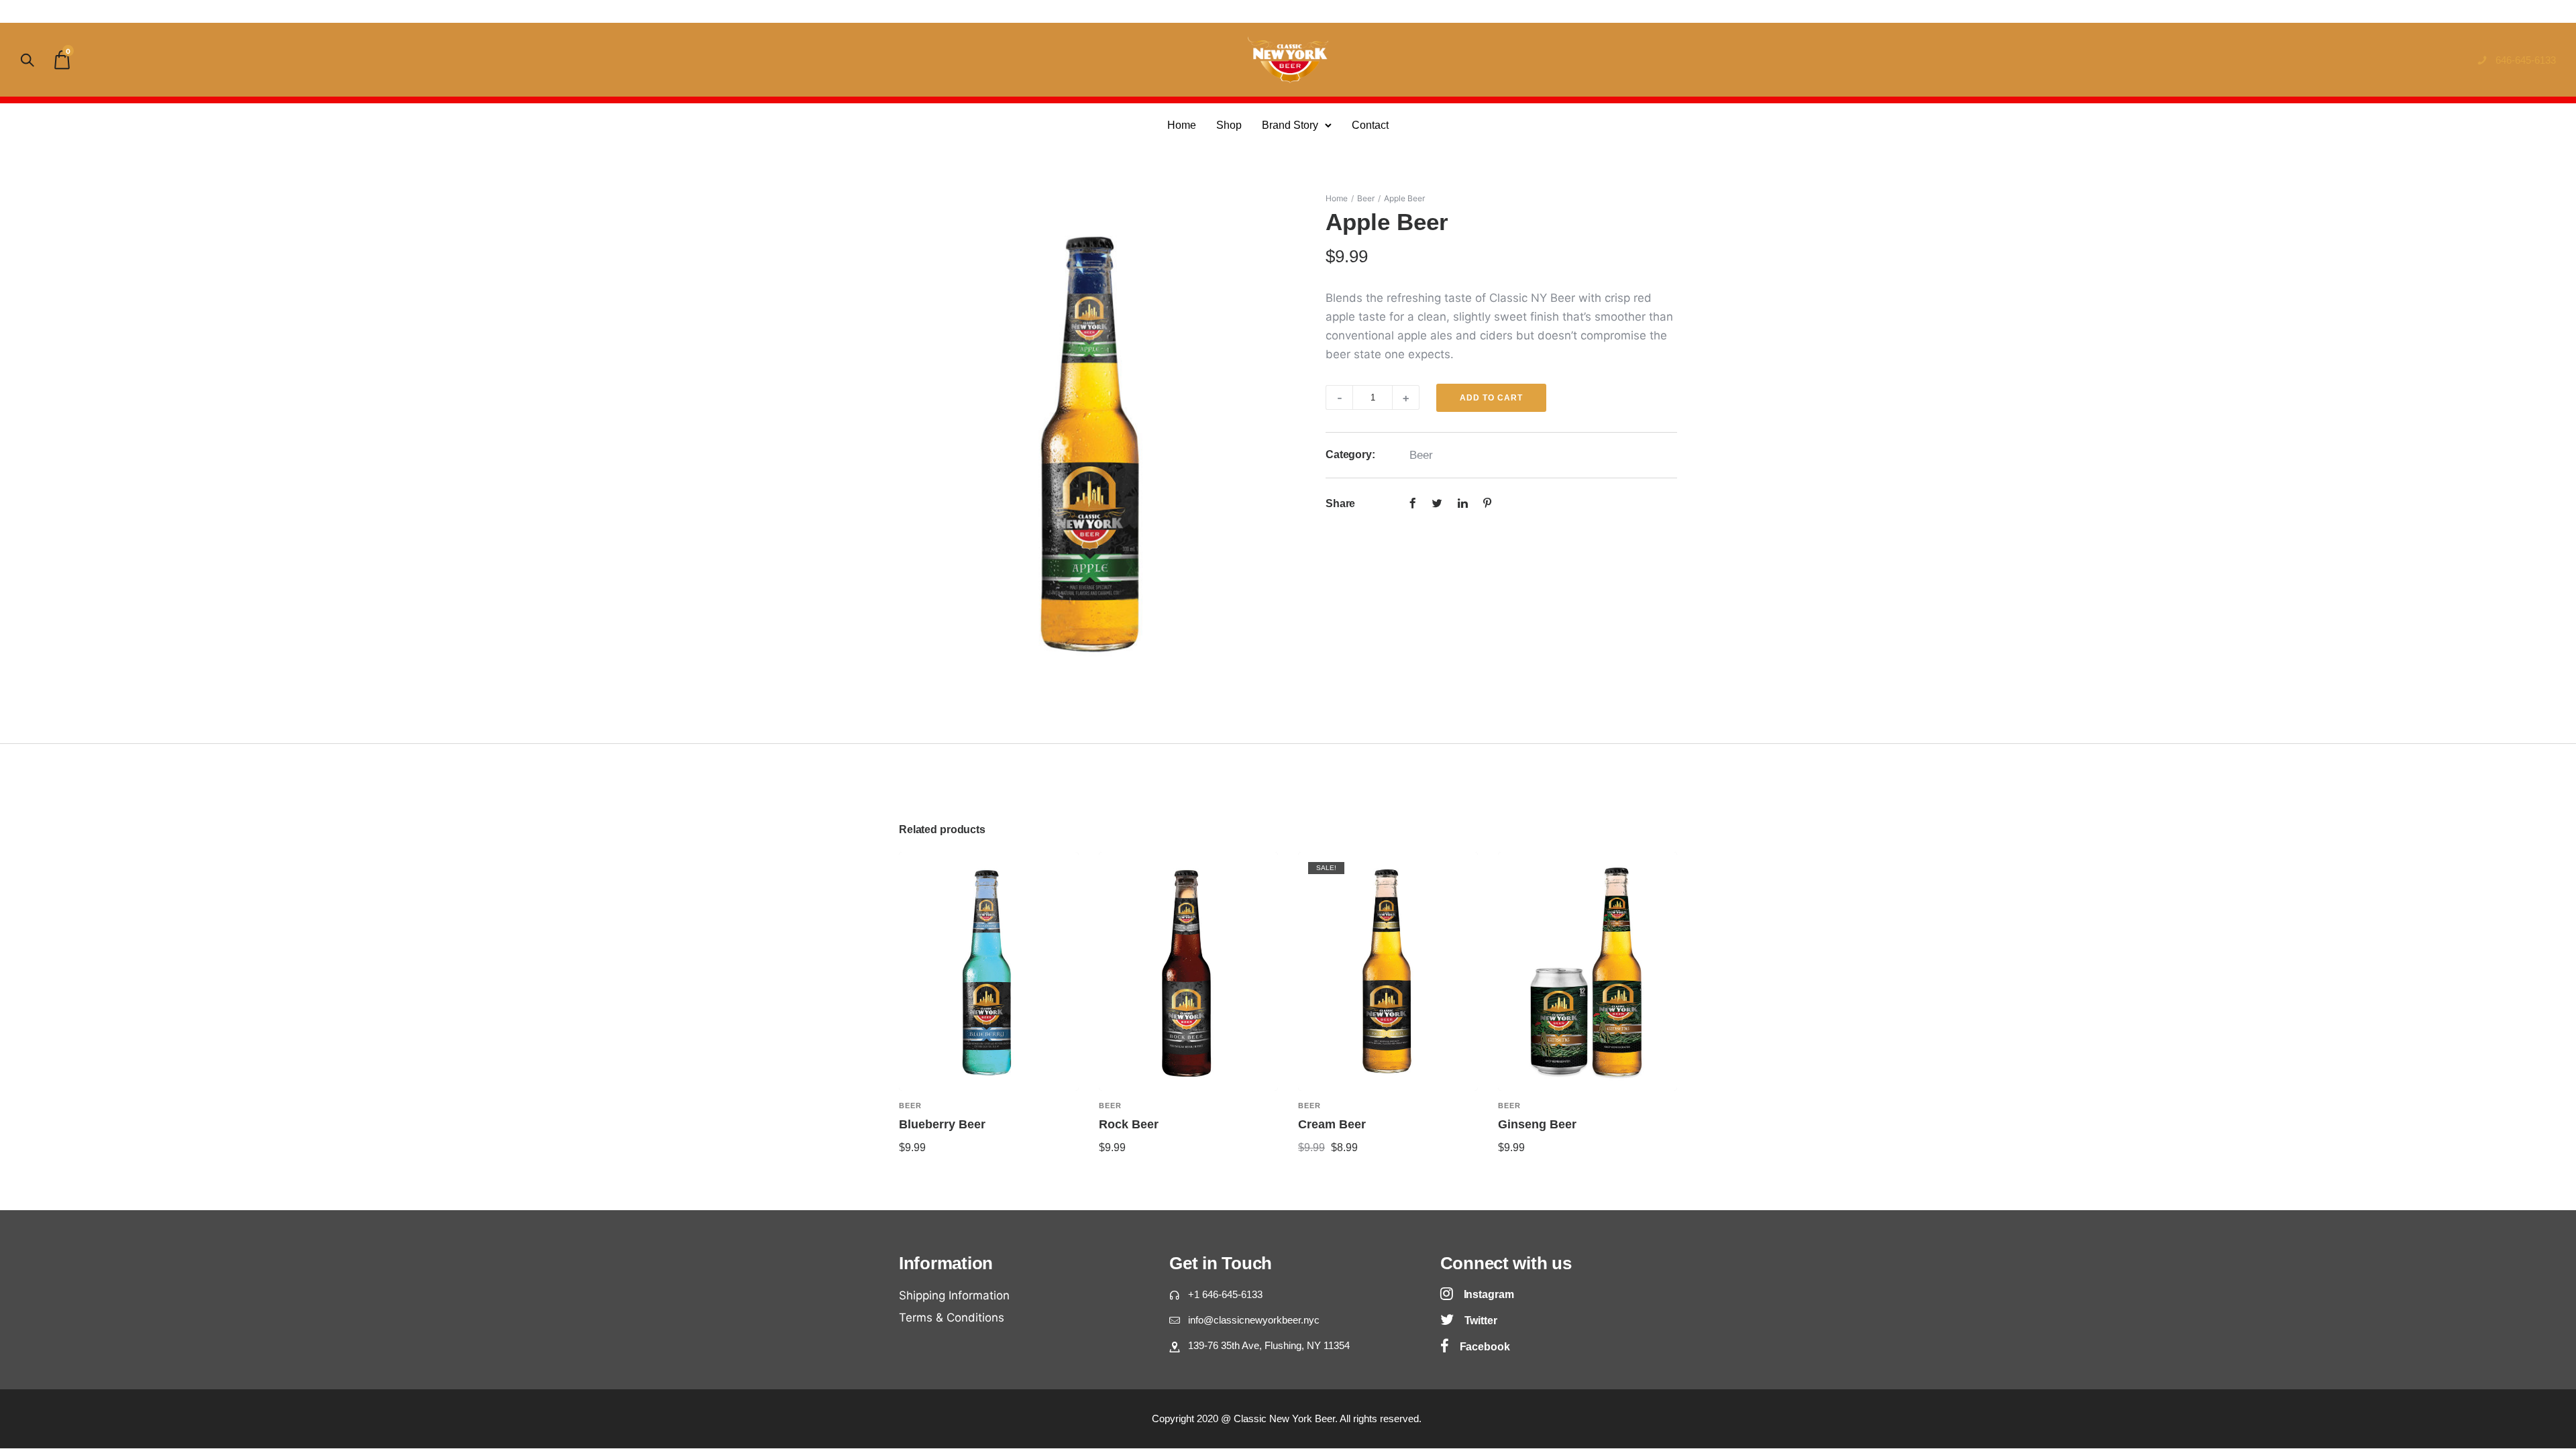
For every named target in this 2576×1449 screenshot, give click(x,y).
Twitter (1481, 1321)
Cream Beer (1332, 1124)
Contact (1370, 125)
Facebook (1485, 1347)
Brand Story (1290, 125)
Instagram (1489, 1294)
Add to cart (1491, 398)
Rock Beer (1129, 1124)
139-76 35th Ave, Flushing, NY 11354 (1269, 1345)
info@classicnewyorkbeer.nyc (1254, 1320)
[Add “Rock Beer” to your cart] (1273, 1106)
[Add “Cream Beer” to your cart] (1472, 1106)
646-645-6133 (2526, 60)
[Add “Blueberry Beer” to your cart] (1073, 1106)
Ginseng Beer (1537, 1124)
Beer (1366, 198)
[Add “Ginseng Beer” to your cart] (1672, 1106)
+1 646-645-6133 (1225, 1294)
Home (1182, 125)
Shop (1229, 125)
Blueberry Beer (942, 1124)
